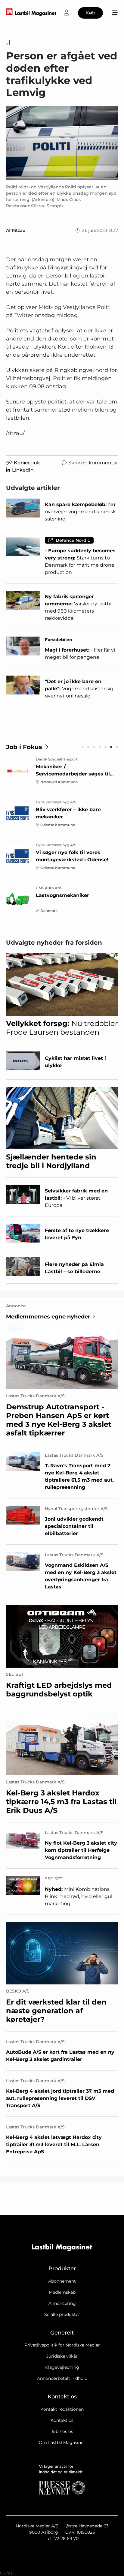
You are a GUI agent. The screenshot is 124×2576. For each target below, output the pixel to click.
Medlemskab (62, 2292)
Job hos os (62, 2431)
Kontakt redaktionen (62, 2409)
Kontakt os (62, 2420)
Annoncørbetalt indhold (62, 2378)
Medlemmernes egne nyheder (48, 1317)
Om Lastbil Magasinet (62, 2443)
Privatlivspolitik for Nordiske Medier (62, 2345)
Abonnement (62, 2281)
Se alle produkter (62, 2314)
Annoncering (62, 2303)
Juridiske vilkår (62, 2356)
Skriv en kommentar (93, 463)
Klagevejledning (62, 2367)
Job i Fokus (24, 747)
